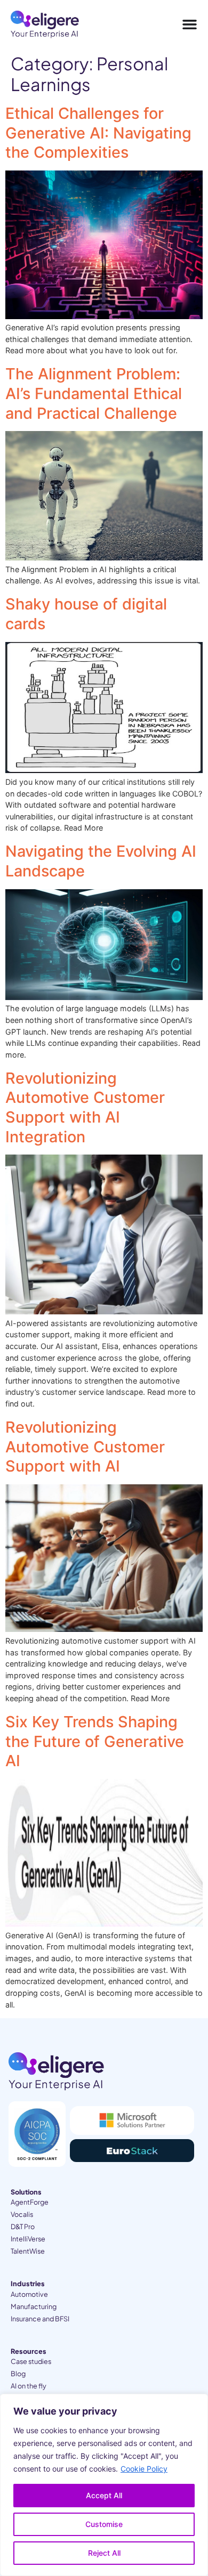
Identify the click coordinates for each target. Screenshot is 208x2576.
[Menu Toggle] (190, 25)
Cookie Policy (144, 2469)
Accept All (104, 2495)
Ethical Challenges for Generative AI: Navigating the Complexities (98, 133)
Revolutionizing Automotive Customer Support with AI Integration (85, 1107)
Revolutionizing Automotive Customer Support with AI (85, 1447)
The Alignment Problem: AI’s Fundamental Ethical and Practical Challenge (94, 393)
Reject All (104, 2553)
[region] (104, 2485)
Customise (104, 2524)
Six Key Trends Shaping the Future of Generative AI (95, 1741)
